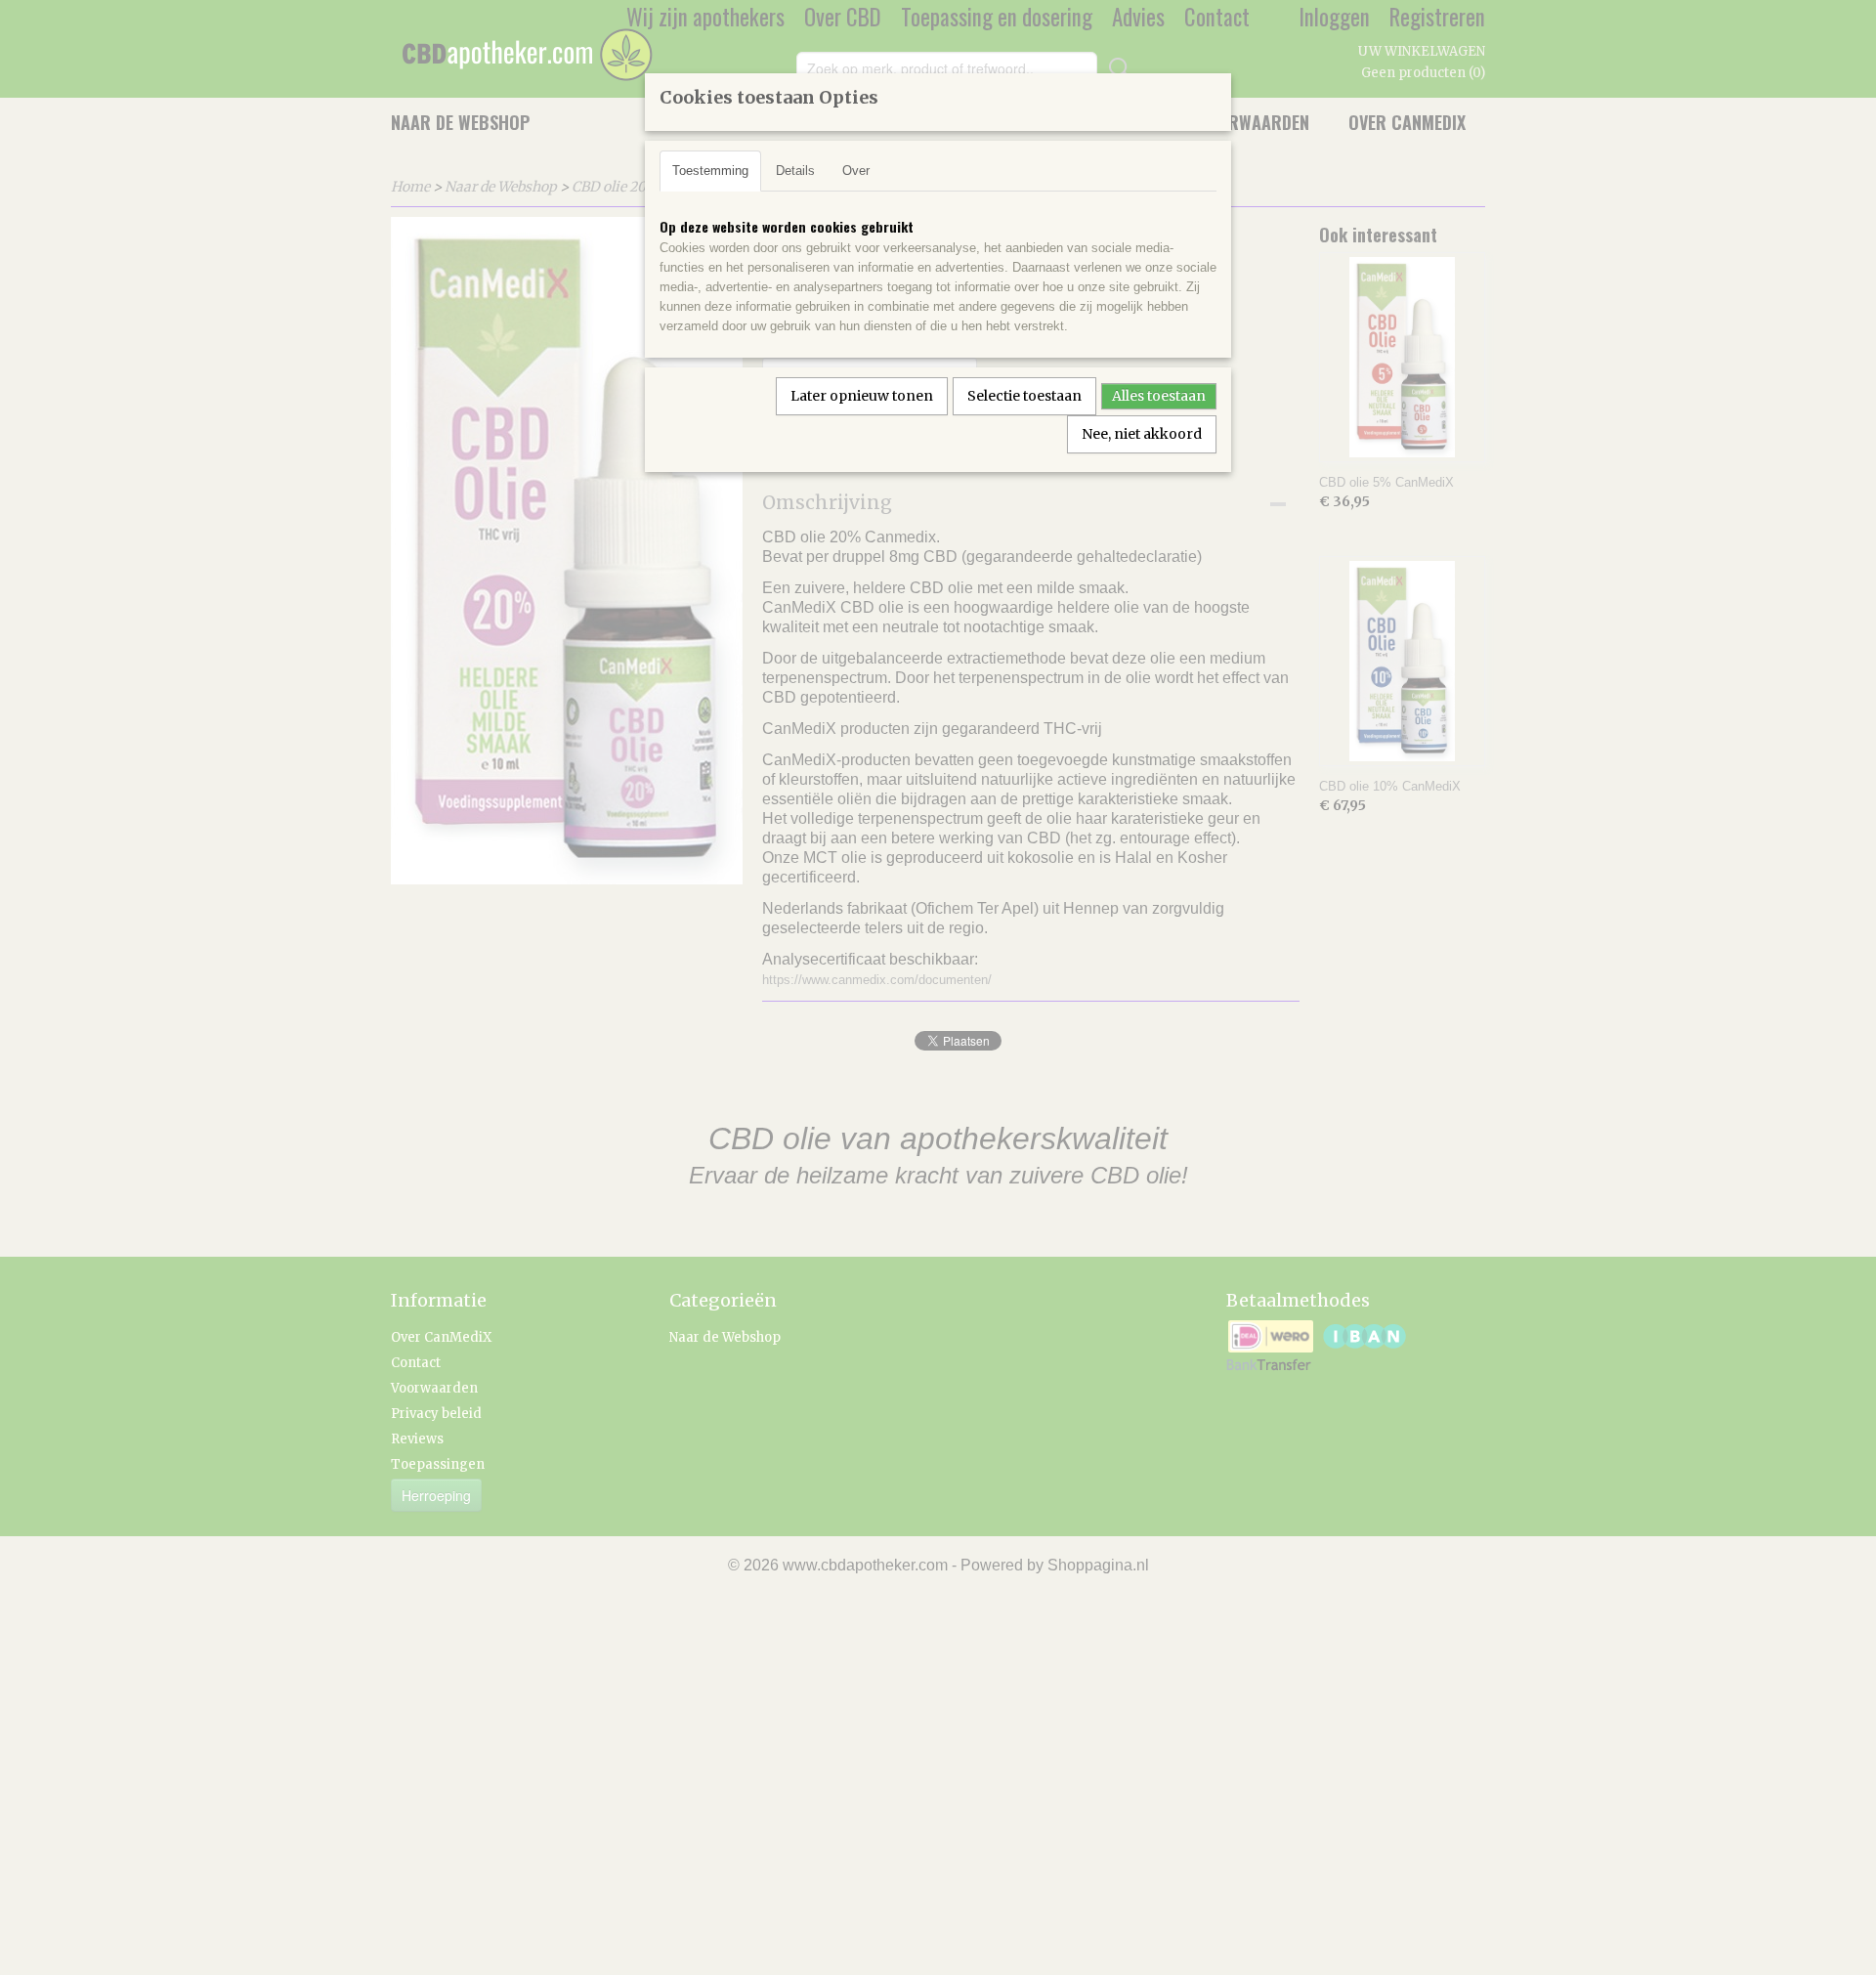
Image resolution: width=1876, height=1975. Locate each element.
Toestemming (710, 171)
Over (856, 171)
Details (795, 171)
